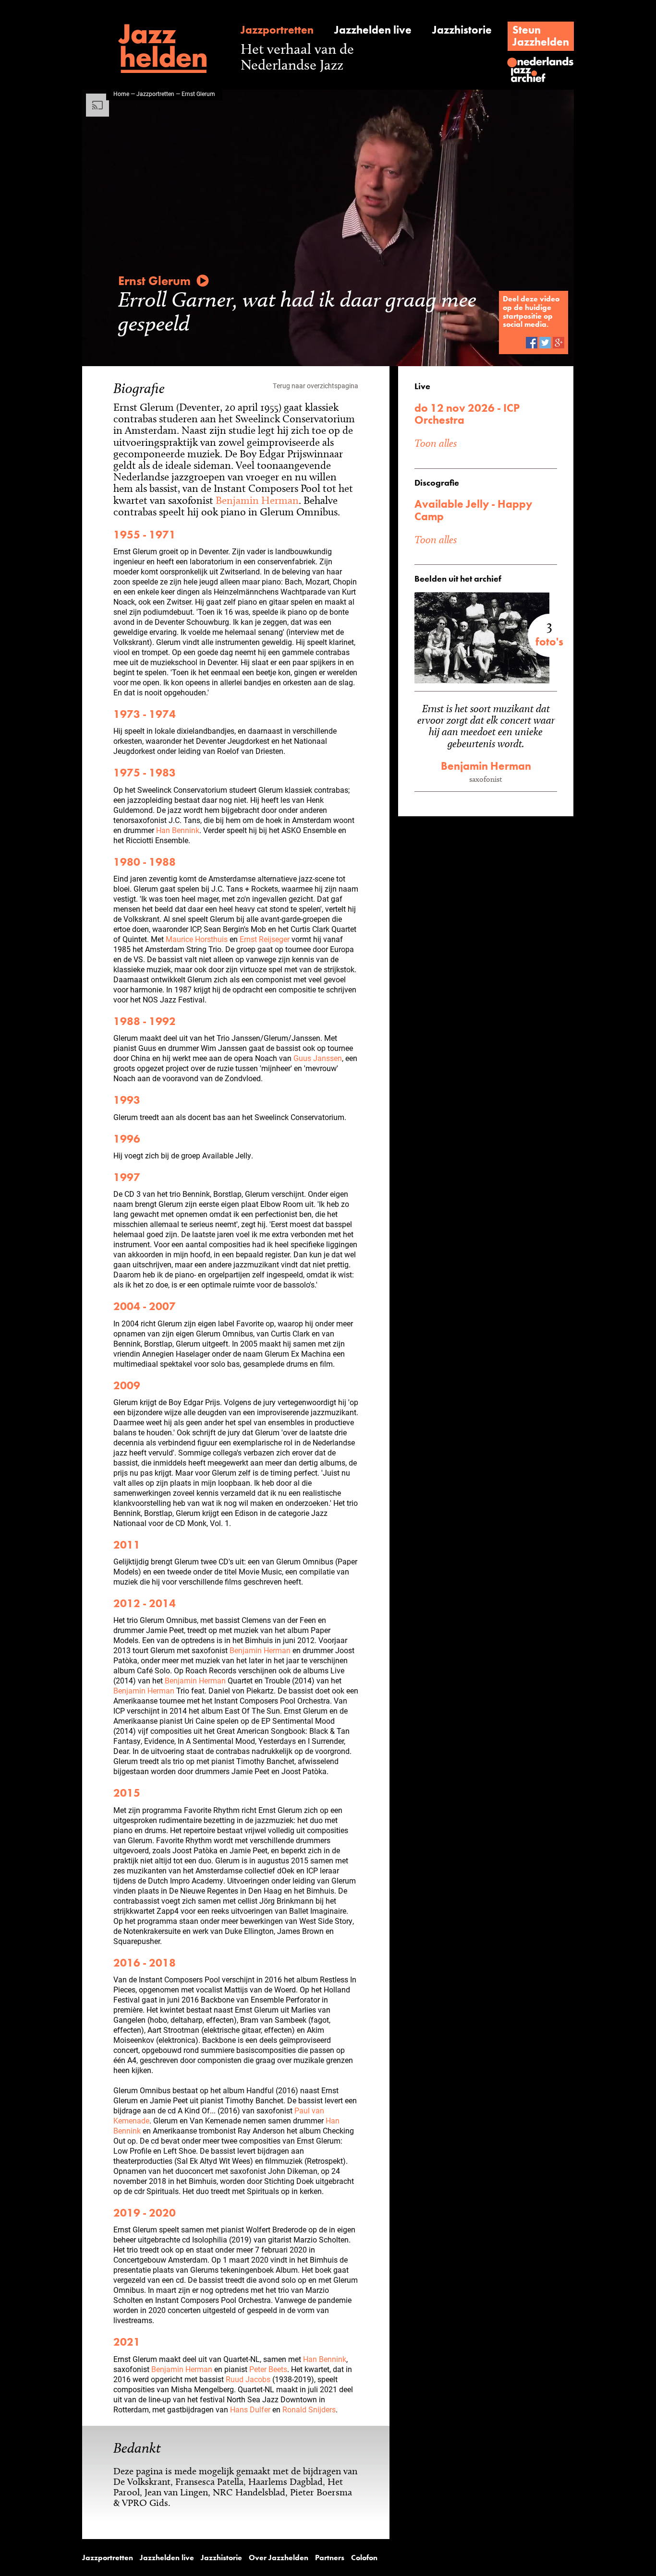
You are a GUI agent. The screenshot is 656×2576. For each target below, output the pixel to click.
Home (121, 94)
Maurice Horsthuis (197, 939)
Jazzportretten (277, 30)
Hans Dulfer (250, 2409)
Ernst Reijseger (265, 939)
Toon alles (436, 443)
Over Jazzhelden (279, 2558)
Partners (330, 2558)
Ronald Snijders (309, 2409)
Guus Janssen (318, 1058)
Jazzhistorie (462, 30)
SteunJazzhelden (541, 36)
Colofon (364, 2558)
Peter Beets (268, 2369)
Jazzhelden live (373, 30)
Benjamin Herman (257, 500)
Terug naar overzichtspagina (316, 386)
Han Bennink (178, 830)
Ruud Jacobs (248, 2379)
